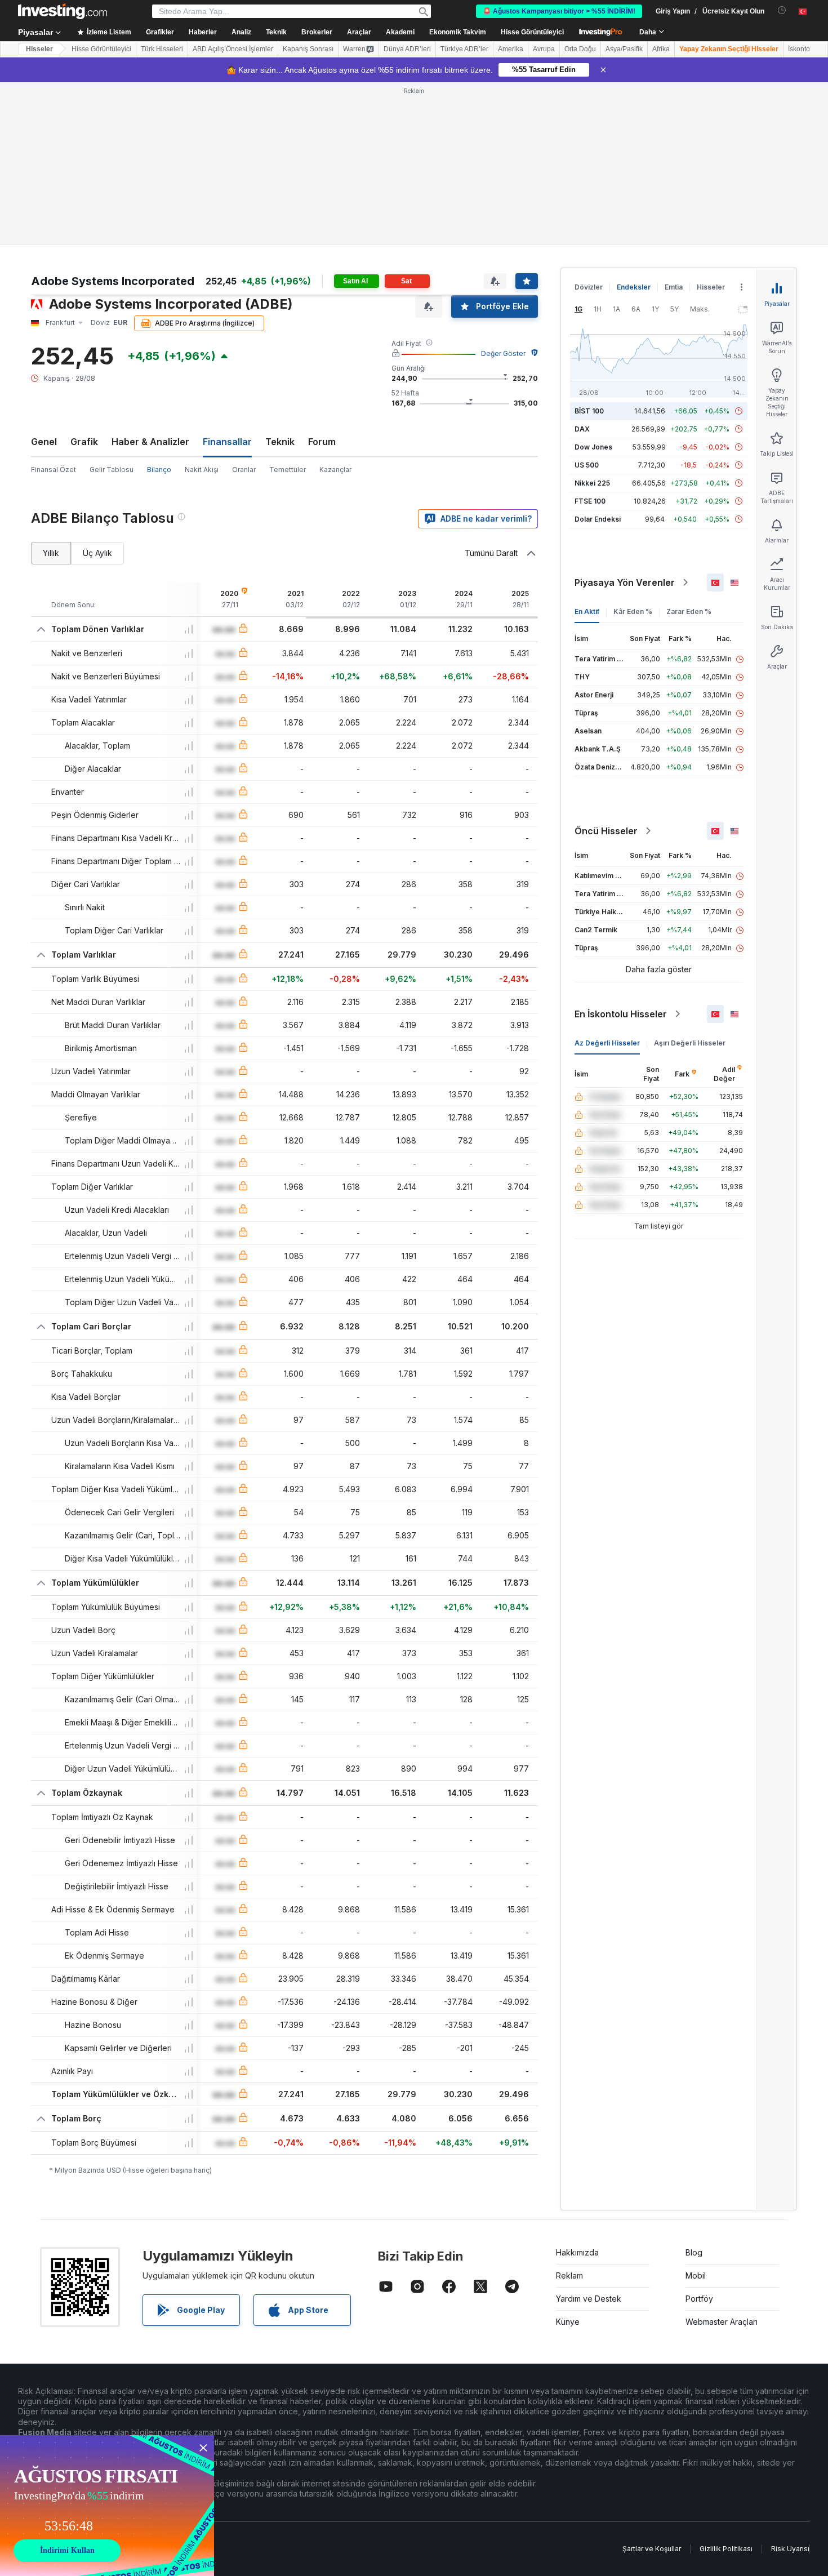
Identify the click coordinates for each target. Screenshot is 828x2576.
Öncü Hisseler (606, 831)
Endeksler (634, 287)
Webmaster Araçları (722, 2322)
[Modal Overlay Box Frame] (107, 2506)
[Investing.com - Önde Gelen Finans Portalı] (63, 11)
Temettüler (288, 470)
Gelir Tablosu (112, 470)
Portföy (699, 2299)
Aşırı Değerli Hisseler (690, 1043)
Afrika (661, 49)
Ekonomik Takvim (458, 32)
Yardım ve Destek (589, 2299)
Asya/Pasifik (624, 49)
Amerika (511, 49)
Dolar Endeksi (598, 519)
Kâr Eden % (633, 611)
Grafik (84, 442)
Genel (44, 442)
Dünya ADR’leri (407, 49)
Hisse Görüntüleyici (532, 32)
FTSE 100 (590, 501)
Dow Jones (593, 447)
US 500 (587, 465)
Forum (322, 442)
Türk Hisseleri (162, 49)
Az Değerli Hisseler (607, 1043)
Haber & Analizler (150, 442)
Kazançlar (335, 470)
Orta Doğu (580, 49)
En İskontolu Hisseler (621, 1014)
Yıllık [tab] (51, 553)
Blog (694, 2252)
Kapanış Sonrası (308, 49)
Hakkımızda (577, 2252)
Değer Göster (503, 353)
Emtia (674, 287)
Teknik (280, 442)
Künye (568, 2322)
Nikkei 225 (592, 483)
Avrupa (544, 49)
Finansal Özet (54, 470)
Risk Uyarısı (790, 2549)
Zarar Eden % (689, 611)
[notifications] (782, 10)
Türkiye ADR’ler (464, 49)
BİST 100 (589, 411)
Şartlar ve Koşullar (652, 2549)
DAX (582, 429)
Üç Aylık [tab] (97, 553)
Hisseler (39, 49)
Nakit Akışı (202, 470)
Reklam (569, 2275)
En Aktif (587, 611)
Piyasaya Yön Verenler (625, 582)
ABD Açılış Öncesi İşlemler (233, 49)
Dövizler (589, 287)
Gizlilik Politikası (726, 2549)
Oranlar (244, 470)
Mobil (696, 2275)
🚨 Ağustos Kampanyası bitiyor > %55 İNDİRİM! (559, 11)
